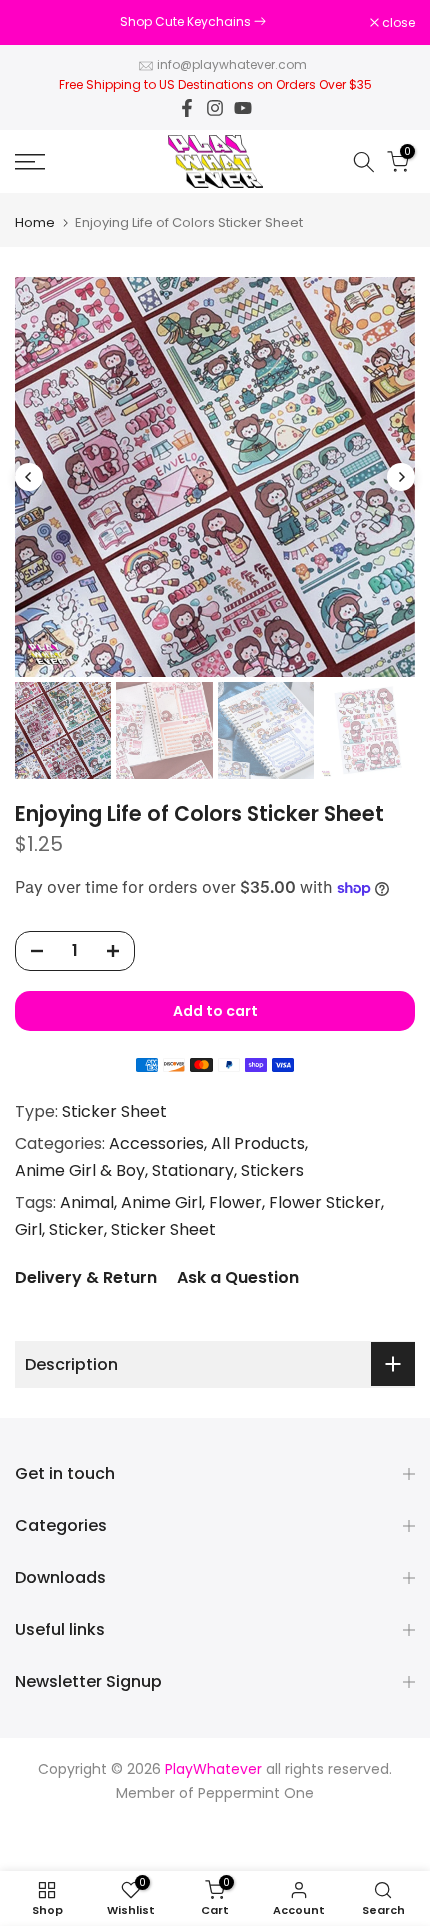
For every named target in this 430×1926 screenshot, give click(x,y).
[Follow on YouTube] (243, 108)
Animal (87, 1202)
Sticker (76, 1229)
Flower (235, 1202)
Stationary (193, 1170)
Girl (28, 1229)
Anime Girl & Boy (80, 1170)
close (397, 23)
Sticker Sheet (114, 1111)
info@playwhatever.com (232, 64)
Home (35, 222)
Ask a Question (238, 1277)
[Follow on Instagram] (215, 108)
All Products (258, 1143)
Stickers (272, 1170)
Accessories (156, 1143)
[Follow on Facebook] (187, 108)
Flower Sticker (325, 1202)
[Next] (401, 477)
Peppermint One (256, 1793)
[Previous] (29, 477)
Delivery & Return (86, 1277)
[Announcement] (192, 22)
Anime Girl (161, 1202)
